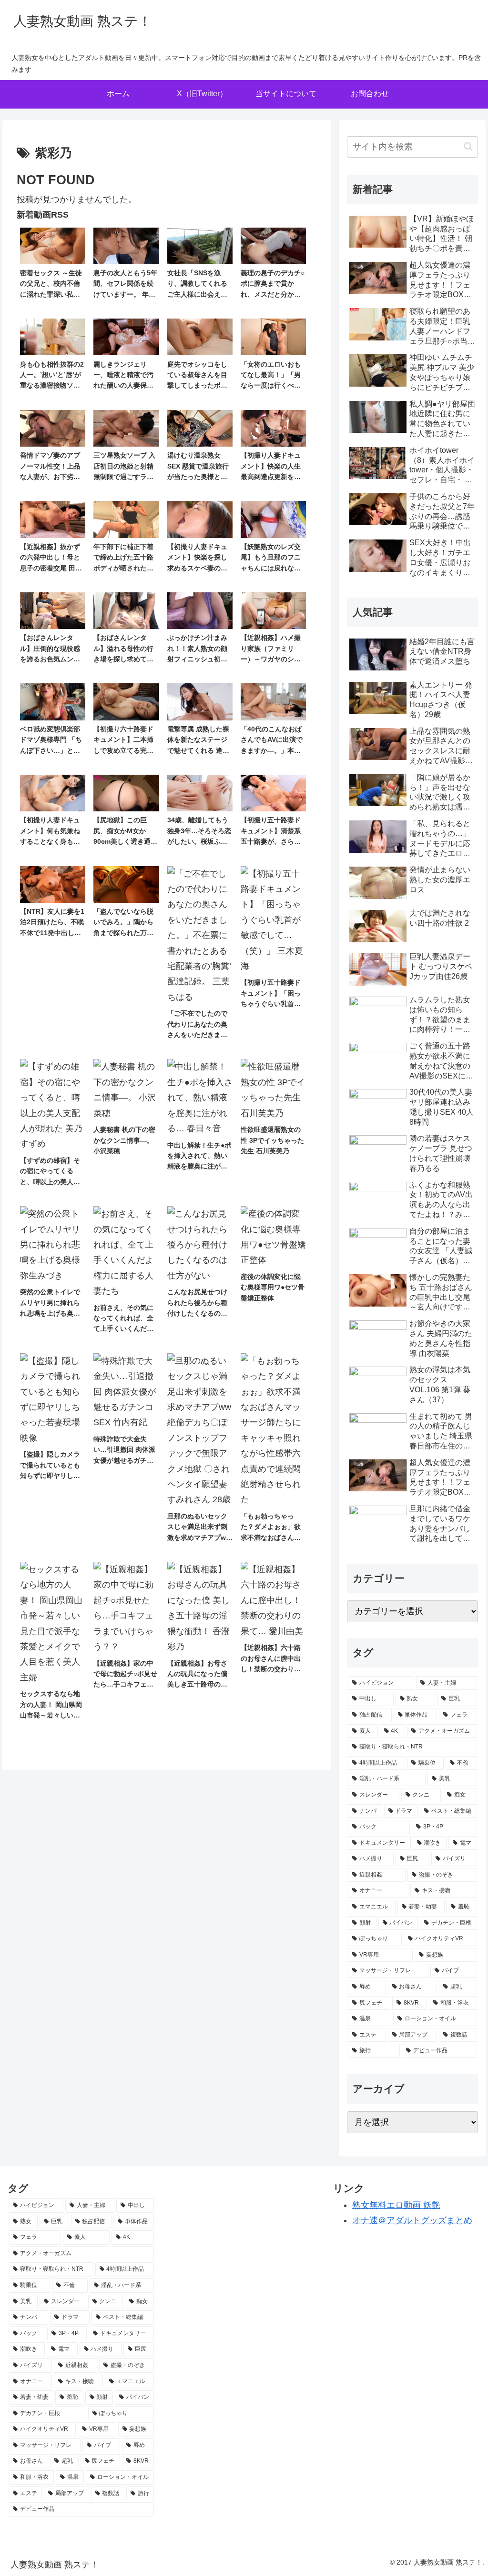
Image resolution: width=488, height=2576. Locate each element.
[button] (468, 146)
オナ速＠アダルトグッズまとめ (412, 2220)
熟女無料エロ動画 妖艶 (396, 2205)
